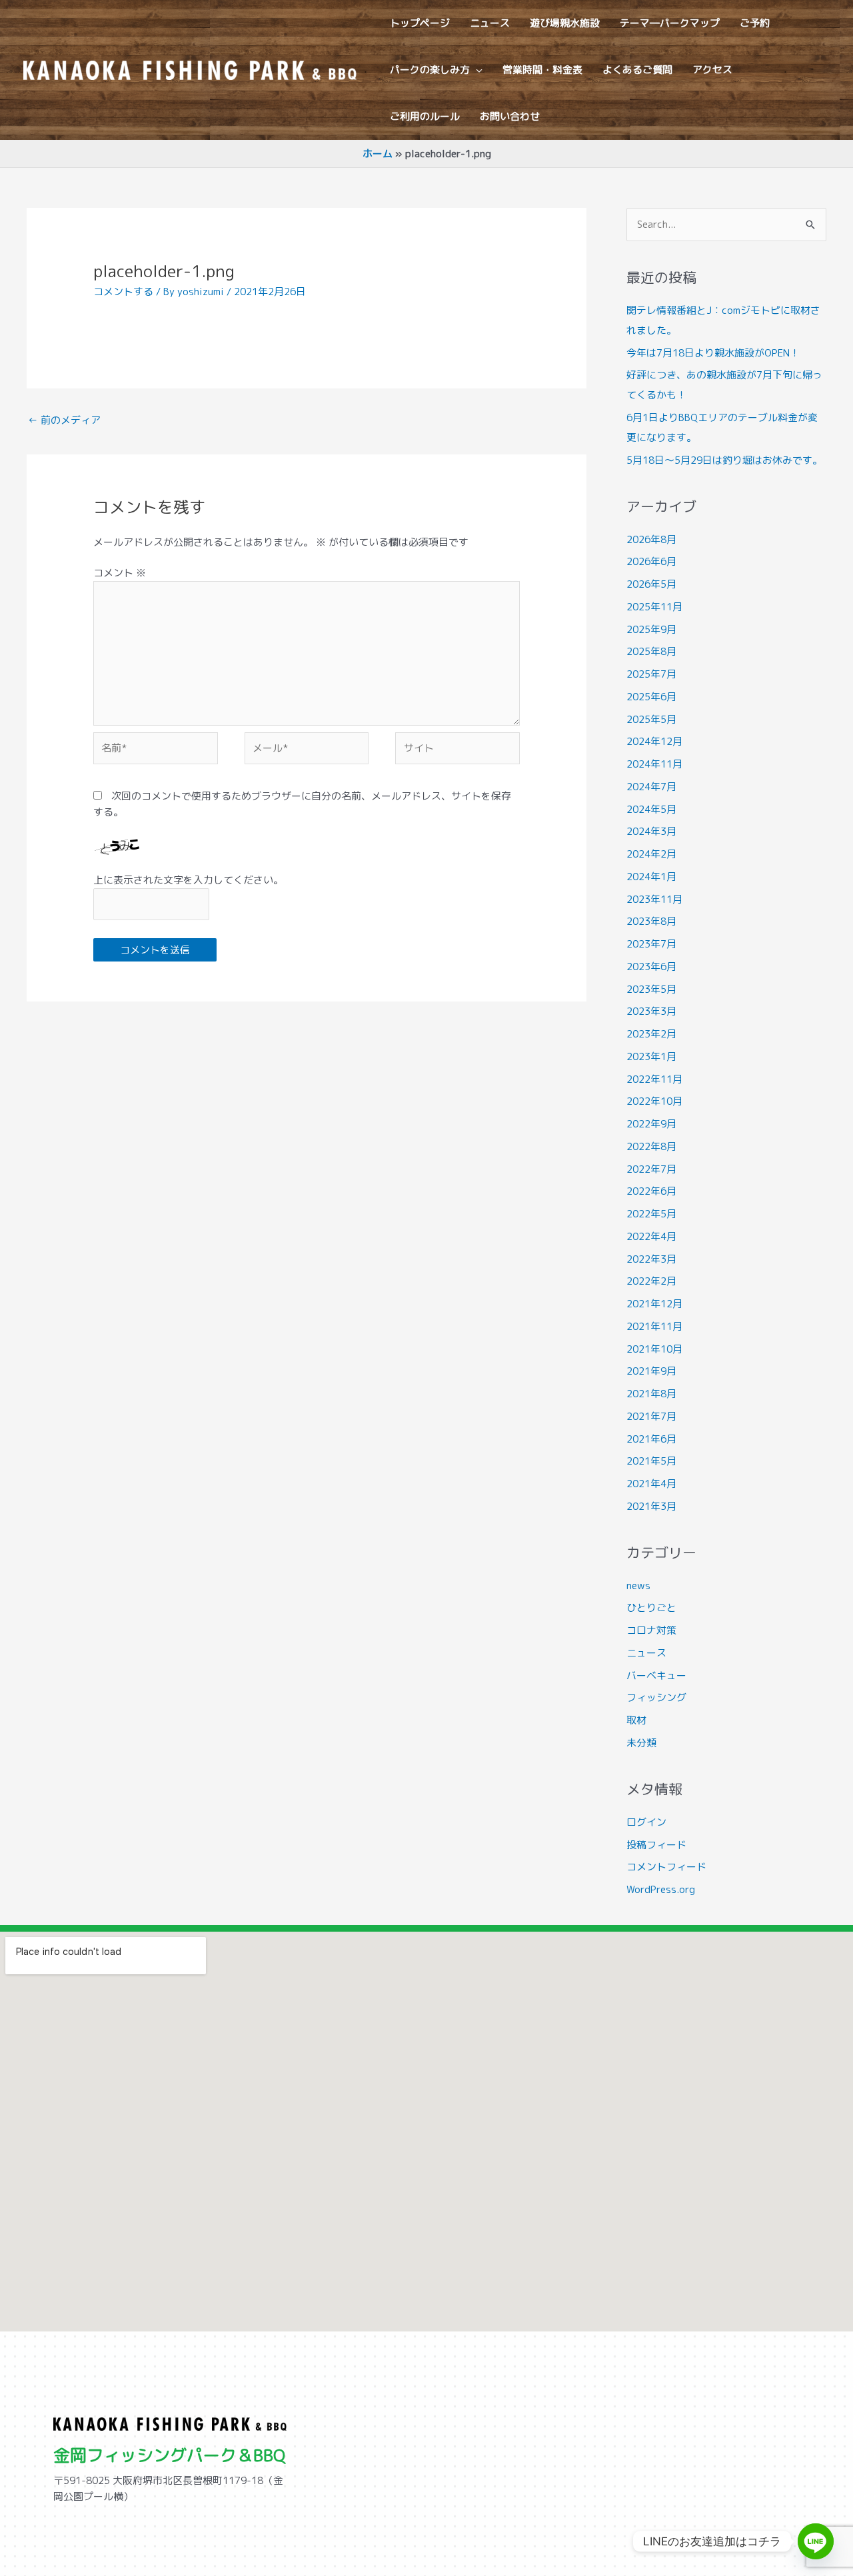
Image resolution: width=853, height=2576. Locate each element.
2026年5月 (651, 584)
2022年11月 (654, 1079)
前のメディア (64, 420)
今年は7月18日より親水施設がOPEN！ (713, 353)
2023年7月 (651, 944)
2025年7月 (651, 674)
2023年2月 (651, 1034)
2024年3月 (651, 831)
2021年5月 (651, 1461)
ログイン (646, 1822)
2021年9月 (651, 1371)
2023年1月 (651, 1056)
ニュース (646, 1653)
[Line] (816, 2541)
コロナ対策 (651, 1630)
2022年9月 (651, 1124)
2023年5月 (651, 989)
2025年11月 (654, 607)
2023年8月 (651, 921)
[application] (476, 70)
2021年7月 (651, 1416)
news (638, 1586)
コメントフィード (666, 1867)
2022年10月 (654, 1101)
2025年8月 (651, 651)
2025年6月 (651, 697)
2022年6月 (651, 1191)
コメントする (123, 292)
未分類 (641, 1743)
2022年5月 (651, 1214)
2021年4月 (651, 1484)
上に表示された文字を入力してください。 (188, 880)
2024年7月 (651, 787)
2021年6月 (651, 1439)
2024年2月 (651, 854)
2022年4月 (651, 1236)
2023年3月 (651, 1011)
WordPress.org (661, 1889)
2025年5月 (651, 719)
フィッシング (656, 1697)
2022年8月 (651, 1146)
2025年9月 (651, 629)
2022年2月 (651, 1281)
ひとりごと (651, 1608)
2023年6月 (651, 966)
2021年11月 (654, 1326)
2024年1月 (651, 877)
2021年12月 (654, 1304)
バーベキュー (656, 1675)
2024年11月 (654, 764)
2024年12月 (654, 741)
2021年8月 (651, 1394)
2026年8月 (651, 539)
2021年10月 (654, 1349)
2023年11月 (654, 899)
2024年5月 (651, 809)
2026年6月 (651, 561)
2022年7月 (651, 1169)
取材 (636, 1720)
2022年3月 (651, 1259)
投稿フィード (656, 1845)
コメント (120, 573)
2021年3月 (651, 1506)
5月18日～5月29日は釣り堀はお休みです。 (724, 460)
